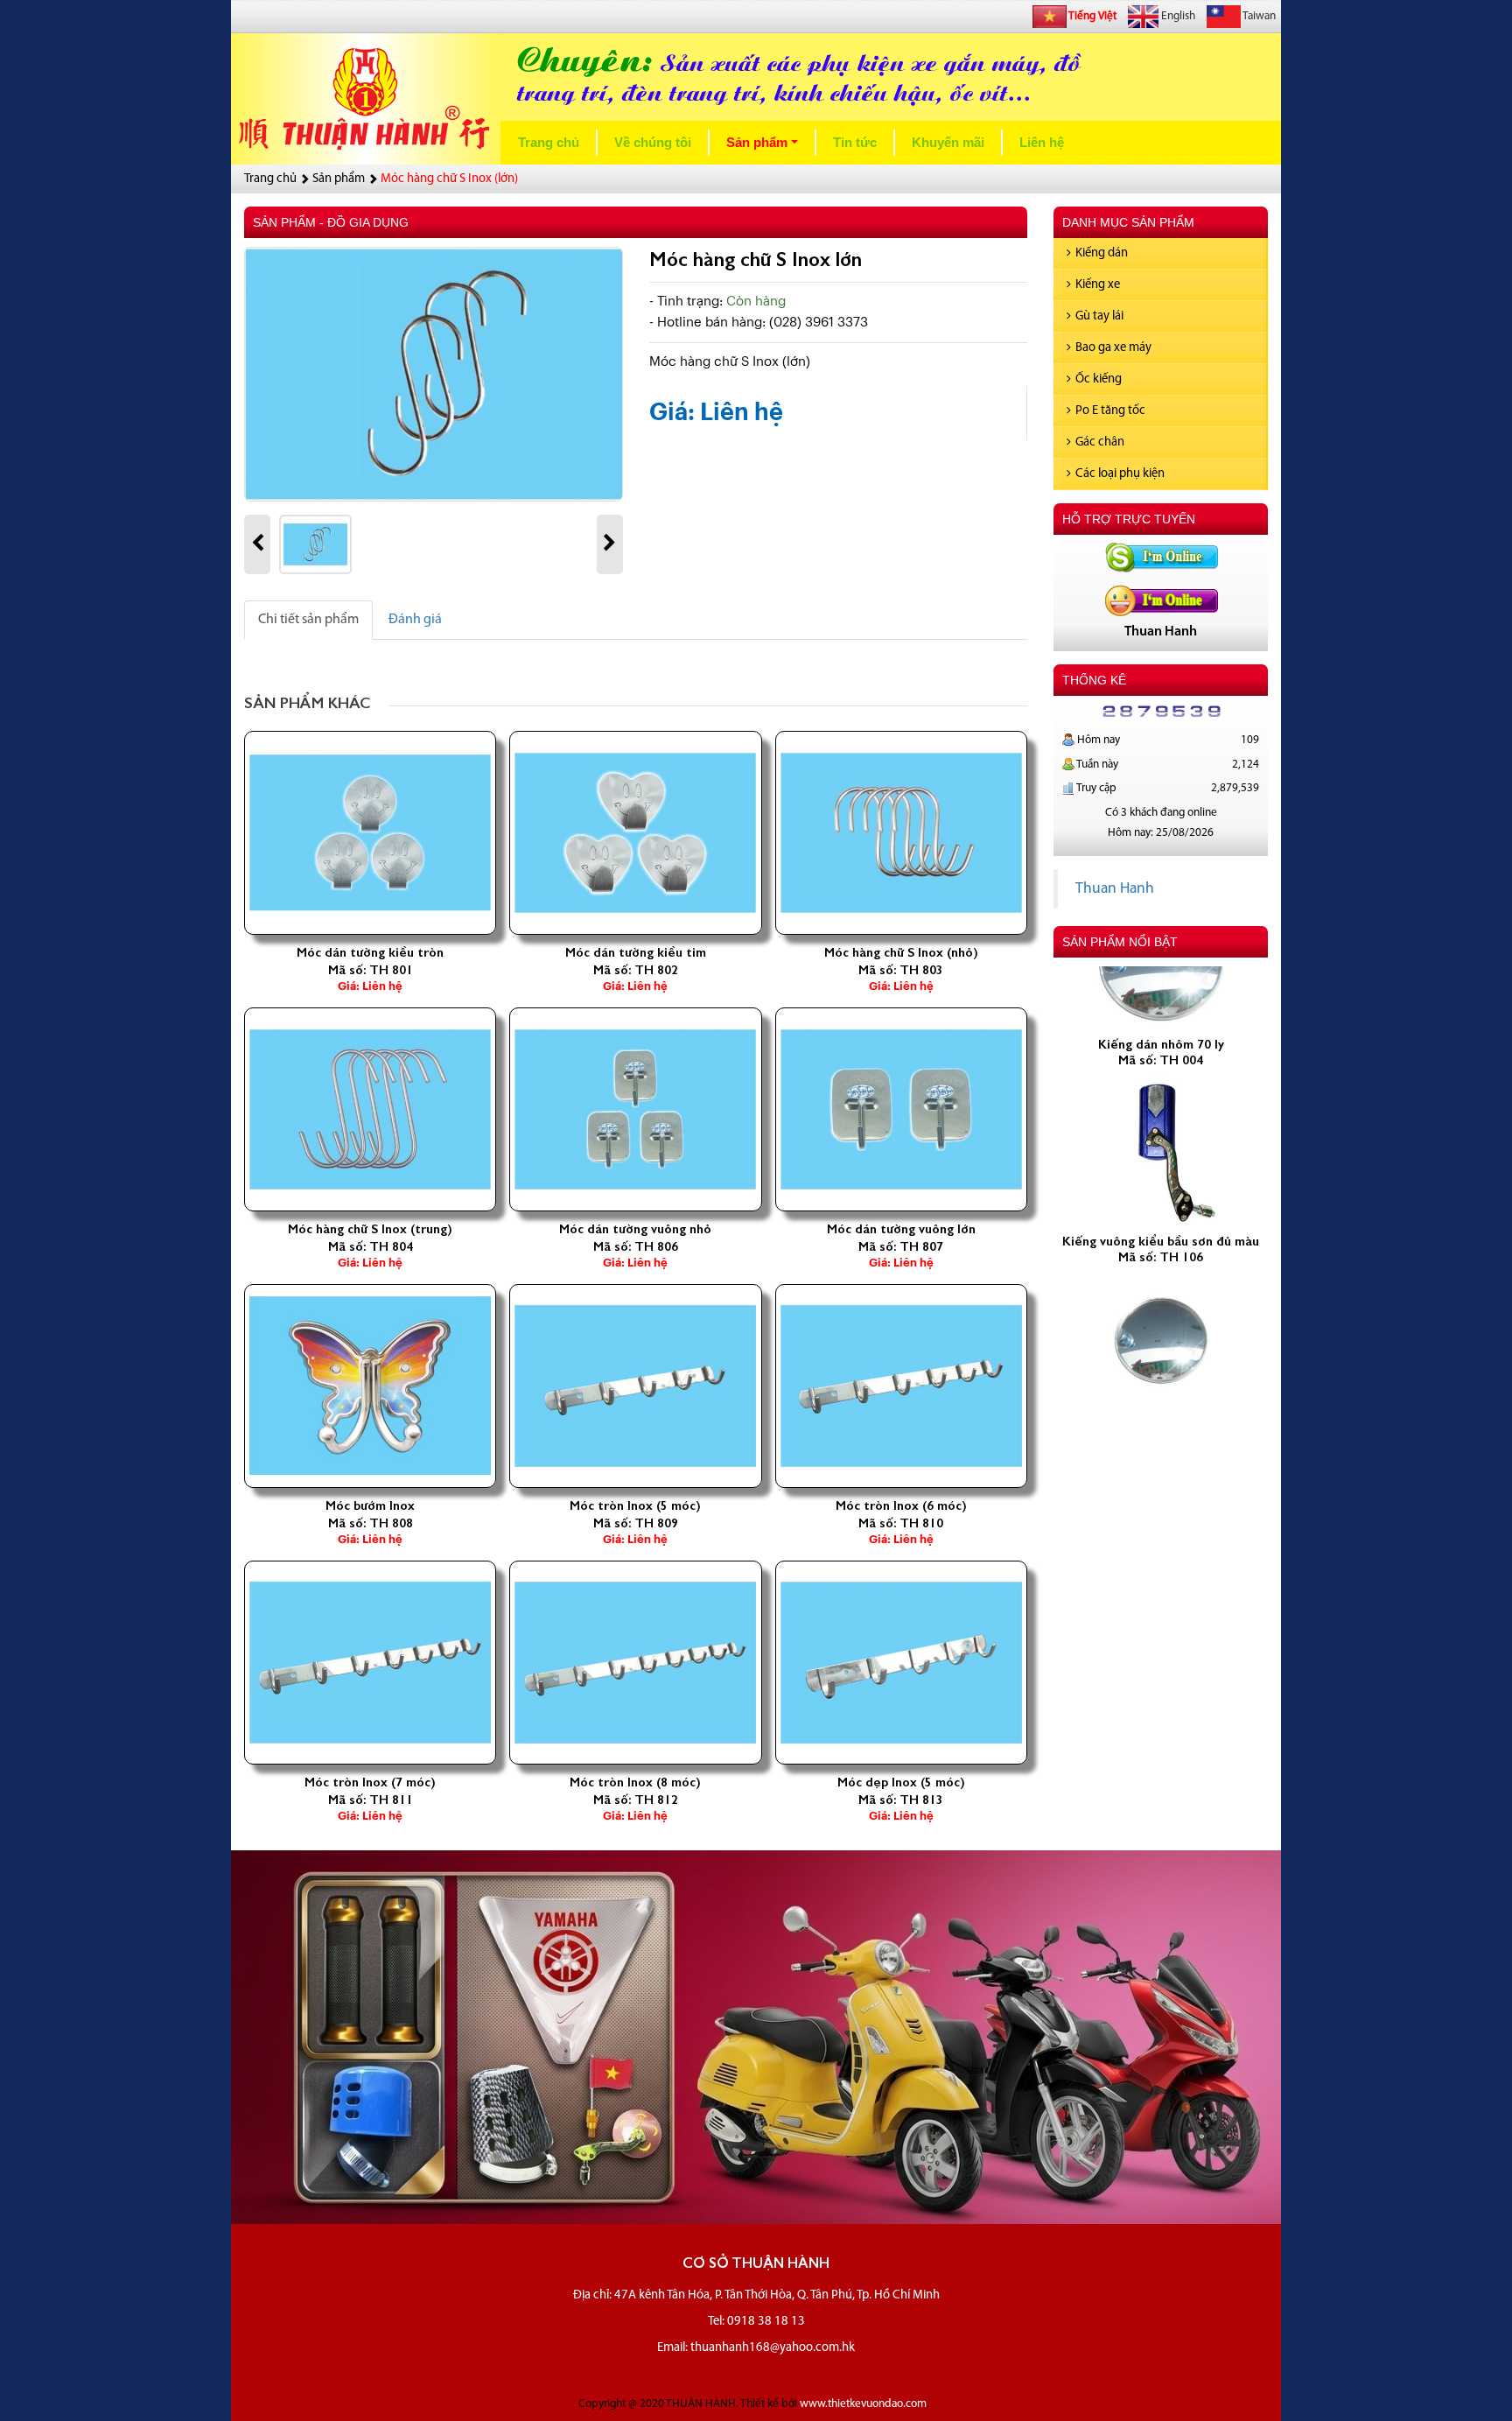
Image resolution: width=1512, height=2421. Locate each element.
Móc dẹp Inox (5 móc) (901, 1782)
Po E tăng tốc (1110, 411)
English (1177, 16)
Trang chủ (549, 143)
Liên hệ (1042, 143)
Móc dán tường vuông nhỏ (635, 1229)
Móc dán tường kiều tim (636, 952)
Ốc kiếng (1099, 379)
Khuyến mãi (948, 143)
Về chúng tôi (653, 143)
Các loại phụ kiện (1120, 474)
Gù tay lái (1099, 316)
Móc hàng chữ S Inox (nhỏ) (901, 952)
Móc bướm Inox (370, 1505)
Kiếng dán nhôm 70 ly (1161, 995)
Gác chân (1100, 442)
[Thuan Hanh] (1161, 557)
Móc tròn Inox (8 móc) (635, 1782)
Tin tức (855, 143)
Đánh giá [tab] (415, 620)
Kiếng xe (1098, 285)
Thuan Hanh (1115, 889)
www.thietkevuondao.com (863, 2404)
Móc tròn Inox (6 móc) (901, 1505)
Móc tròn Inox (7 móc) (370, 1782)
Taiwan (1258, 16)
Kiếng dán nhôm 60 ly (1161, 1372)
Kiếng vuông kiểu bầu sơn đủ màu (1161, 1192)
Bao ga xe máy (1113, 348)
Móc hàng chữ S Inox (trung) (370, 1229)
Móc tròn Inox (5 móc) (635, 1505)
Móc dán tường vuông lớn (901, 1229)
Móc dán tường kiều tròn (370, 952)
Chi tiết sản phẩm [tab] (308, 620)
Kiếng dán (1102, 253)
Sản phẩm (766, 147)
